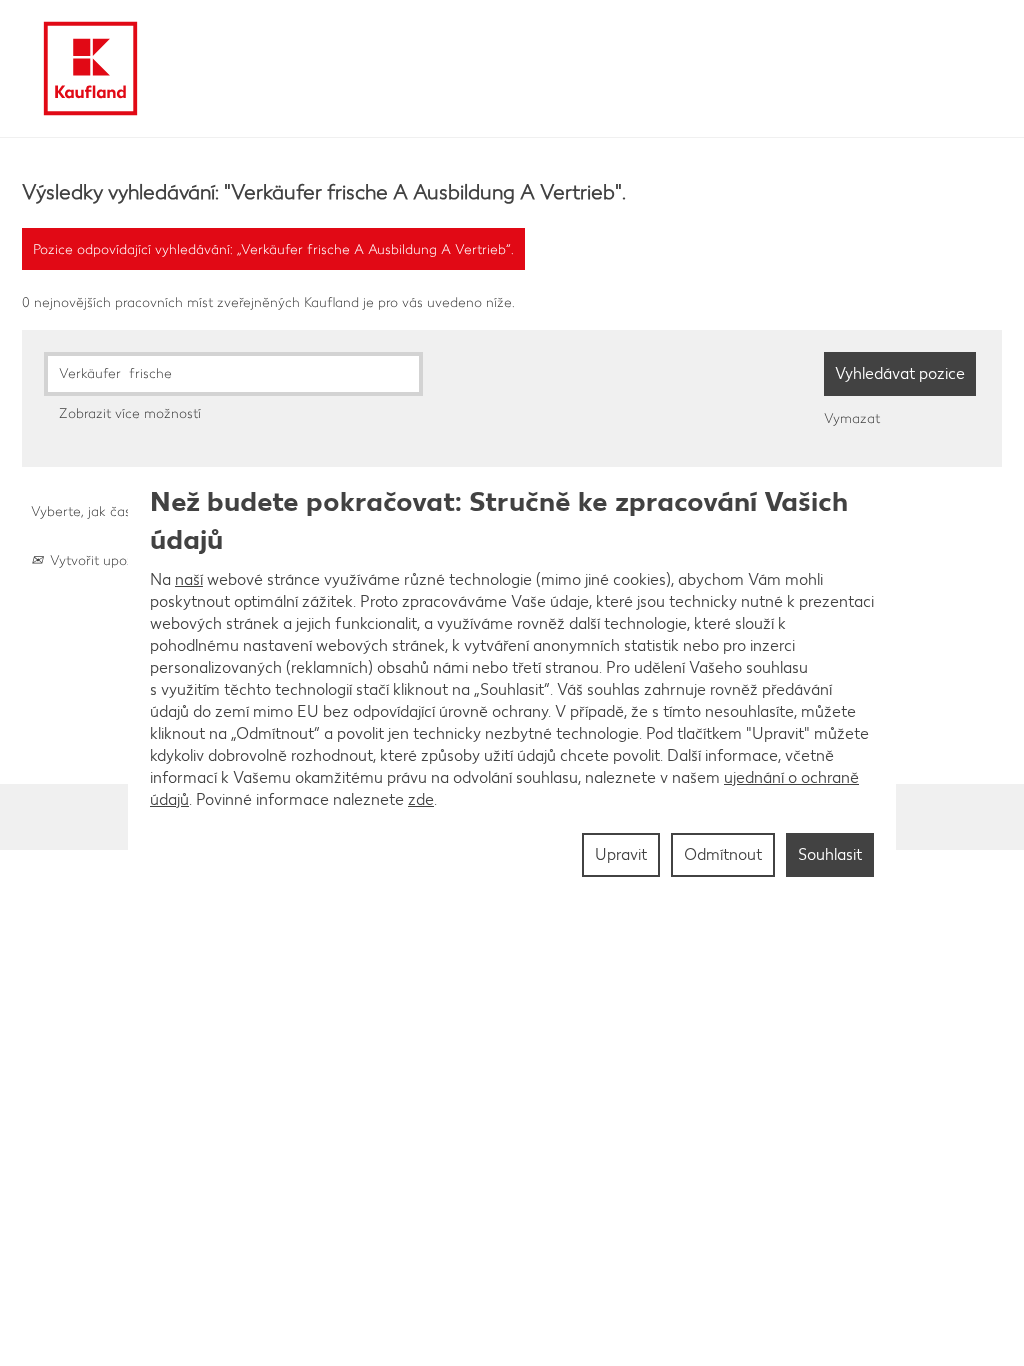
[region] (512, 683)
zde (421, 799)
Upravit (621, 854)
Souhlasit (830, 854)
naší (189, 579)
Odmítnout (723, 854)
